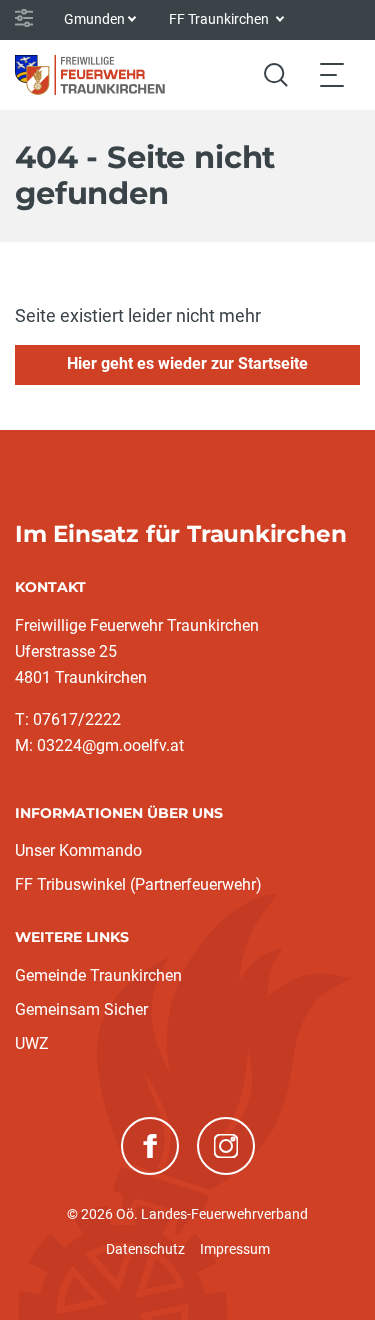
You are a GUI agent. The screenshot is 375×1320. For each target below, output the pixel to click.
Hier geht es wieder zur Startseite (187, 363)
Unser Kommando (78, 850)
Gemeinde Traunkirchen (98, 975)
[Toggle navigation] (332, 74)
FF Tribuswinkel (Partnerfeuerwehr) (138, 884)
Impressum (235, 1249)
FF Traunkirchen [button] (220, 19)
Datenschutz (145, 1249)
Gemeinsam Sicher (81, 1009)
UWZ (32, 1043)
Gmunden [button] (94, 19)
